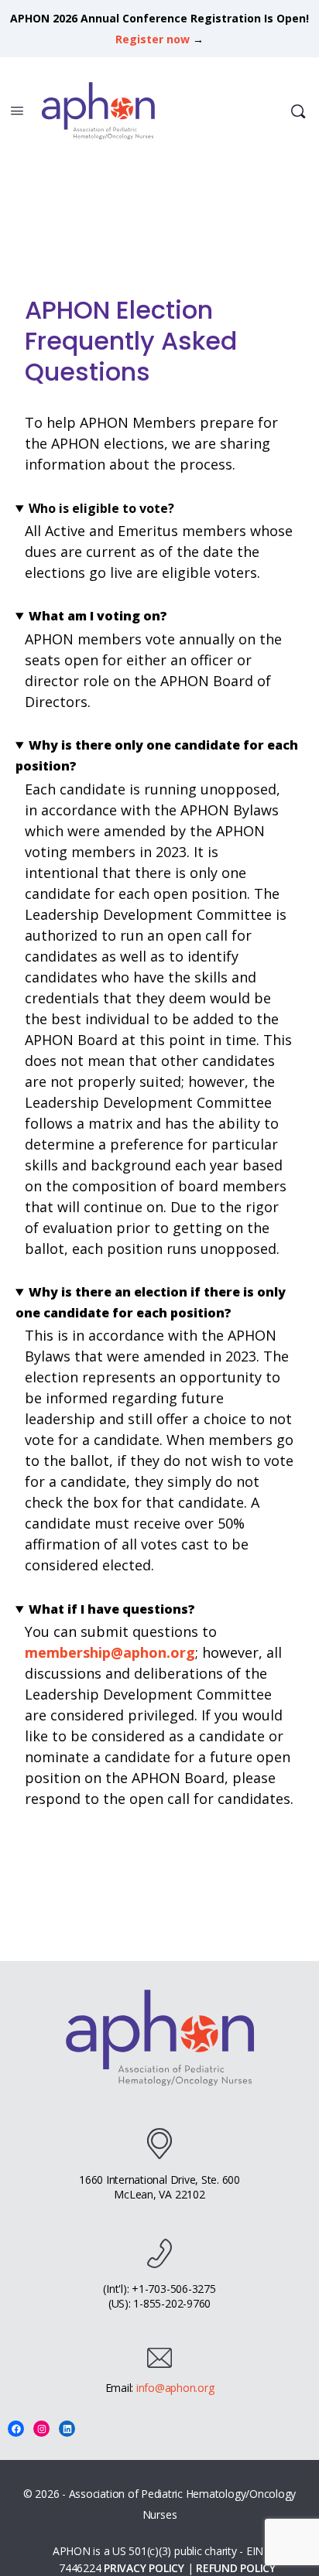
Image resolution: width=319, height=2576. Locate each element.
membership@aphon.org (110, 1652)
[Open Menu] (17, 110)
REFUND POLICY (236, 2568)
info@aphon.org (175, 2388)
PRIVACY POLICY (144, 2568)
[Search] (298, 111)
